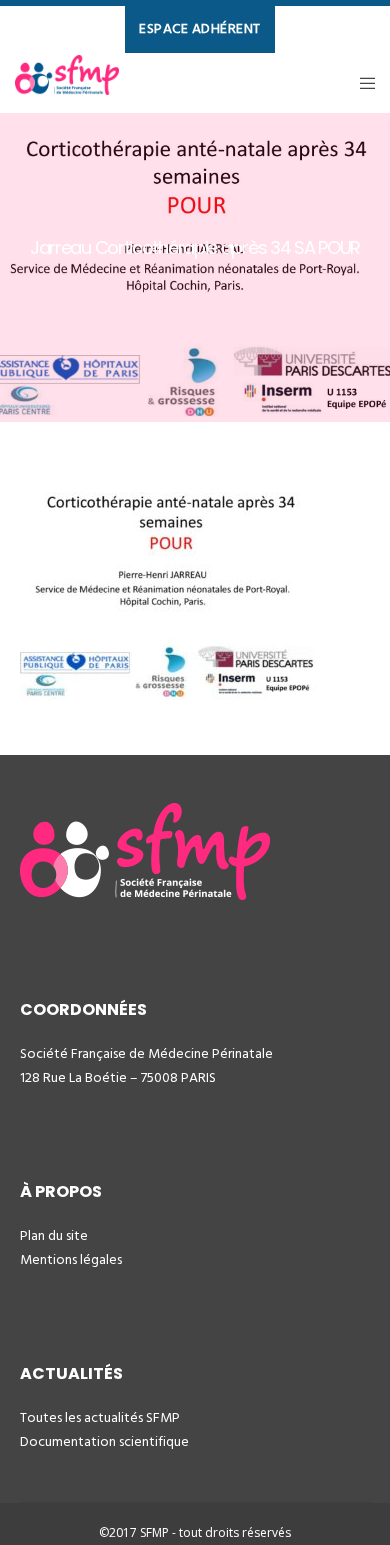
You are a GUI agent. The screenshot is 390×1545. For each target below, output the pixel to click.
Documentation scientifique (104, 1441)
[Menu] (361, 83)
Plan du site (54, 1235)
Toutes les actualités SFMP (100, 1417)
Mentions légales (71, 1259)
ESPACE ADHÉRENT (200, 28)
